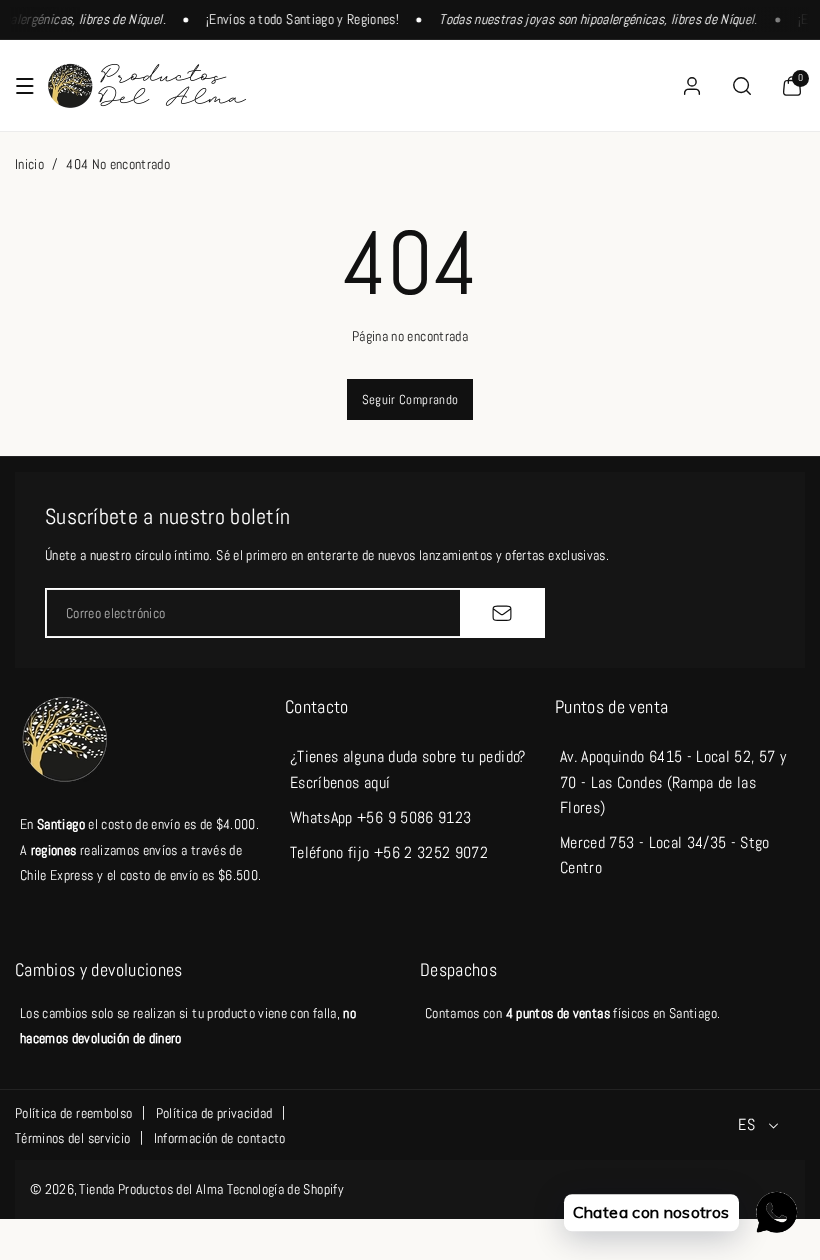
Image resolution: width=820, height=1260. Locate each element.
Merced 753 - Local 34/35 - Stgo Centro (665, 855)
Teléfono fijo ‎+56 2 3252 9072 (389, 852)
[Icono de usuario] (692, 86)
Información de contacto (220, 1138)
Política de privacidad (214, 1113)
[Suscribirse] (502, 613)
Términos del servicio (72, 1138)
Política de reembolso (73, 1113)
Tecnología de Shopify (285, 1189)
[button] (25, 86)
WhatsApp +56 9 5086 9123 (380, 817)
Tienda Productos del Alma (151, 1189)
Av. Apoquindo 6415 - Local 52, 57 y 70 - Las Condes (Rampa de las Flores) (673, 781)
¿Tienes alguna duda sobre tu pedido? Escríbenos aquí (408, 769)
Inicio (29, 164)
